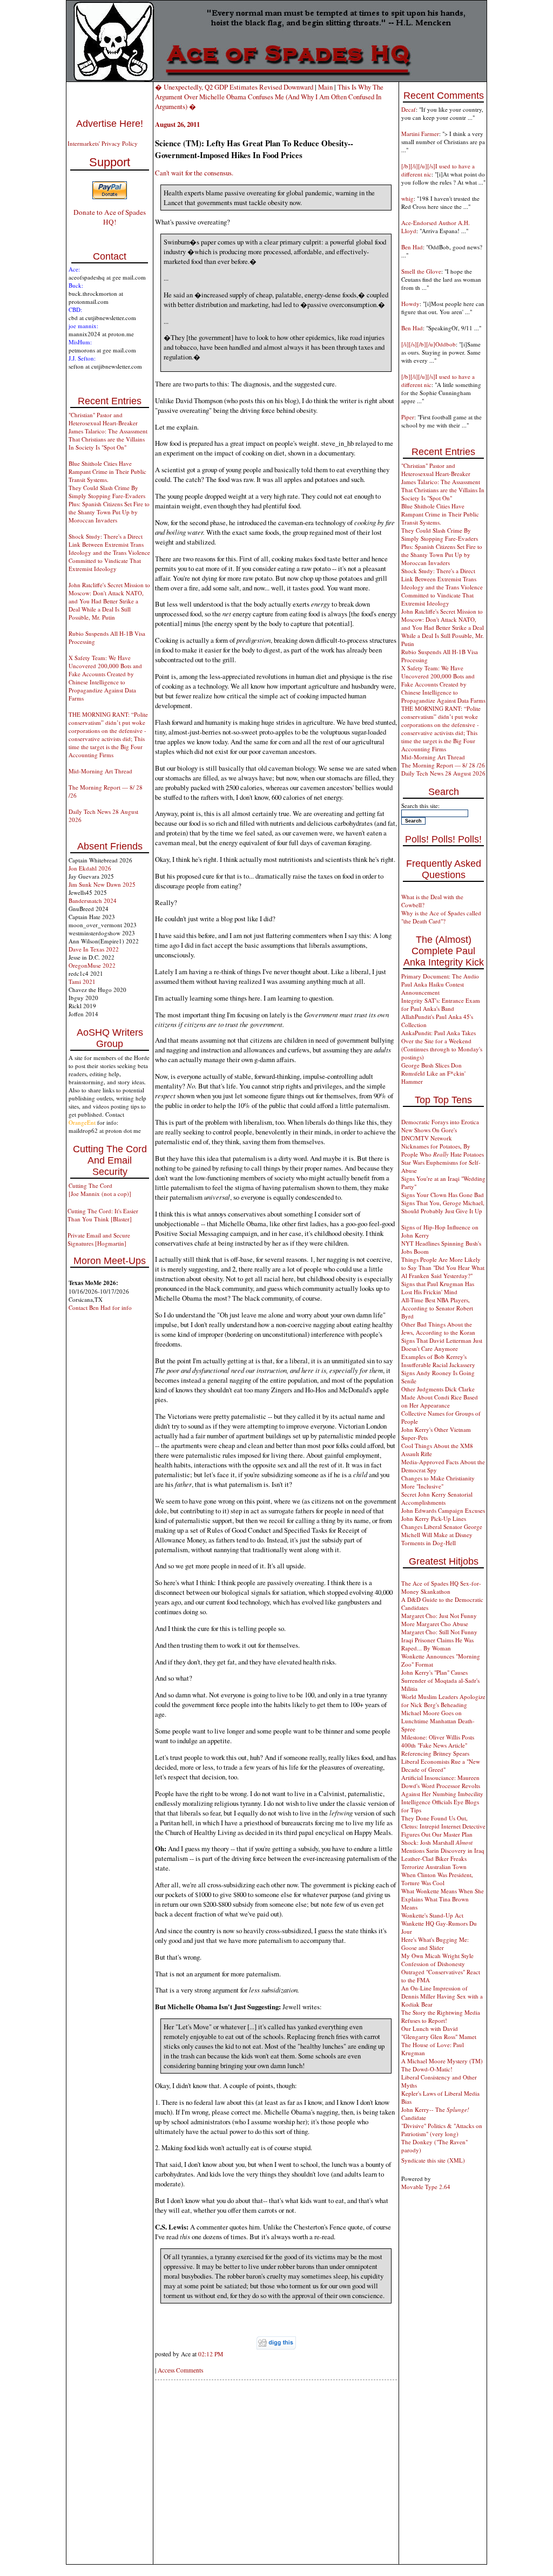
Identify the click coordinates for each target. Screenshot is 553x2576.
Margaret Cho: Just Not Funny (439, 1616)
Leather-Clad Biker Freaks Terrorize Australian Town (434, 1863)
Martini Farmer (420, 134)
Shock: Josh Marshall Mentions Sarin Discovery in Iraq (443, 1846)
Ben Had (412, 247)
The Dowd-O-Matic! (427, 2069)
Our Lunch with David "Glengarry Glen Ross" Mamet (439, 2033)
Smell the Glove (421, 271)
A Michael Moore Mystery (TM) (442, 2061)
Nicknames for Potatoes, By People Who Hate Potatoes (443, 1150)
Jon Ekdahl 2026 (90, 868)
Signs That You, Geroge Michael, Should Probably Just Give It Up (443, 1207)
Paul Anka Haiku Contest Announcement (433, 988)
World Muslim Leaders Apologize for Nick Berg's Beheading (443, 1701)
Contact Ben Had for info (100, 1307)
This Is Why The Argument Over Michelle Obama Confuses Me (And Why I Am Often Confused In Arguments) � (269, 97)
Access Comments (180, 2370)
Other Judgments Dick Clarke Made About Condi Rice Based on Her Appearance (440, 1397)
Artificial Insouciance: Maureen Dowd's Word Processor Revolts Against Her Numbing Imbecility (442, 1786)
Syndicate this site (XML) (433, 2160)
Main (325, 87)
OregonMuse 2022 (92, 965)
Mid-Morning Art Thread (100, 771)
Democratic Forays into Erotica (440, 1122)
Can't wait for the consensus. (194, 173)
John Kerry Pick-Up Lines (434, 1518)
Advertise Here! (110, 124)
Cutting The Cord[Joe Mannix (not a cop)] (100, 1190)
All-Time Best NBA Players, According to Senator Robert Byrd (437, 1308)
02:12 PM (211, 2354)
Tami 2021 (82, 981)
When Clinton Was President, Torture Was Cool (437, 1879)
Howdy (410, 304)
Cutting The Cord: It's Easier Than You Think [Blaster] (103, 1215)
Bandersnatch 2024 (93, 900)
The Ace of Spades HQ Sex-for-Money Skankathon (441, 1587)
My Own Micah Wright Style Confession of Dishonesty (437, 1960)
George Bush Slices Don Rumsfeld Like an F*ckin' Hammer (433, 1073)
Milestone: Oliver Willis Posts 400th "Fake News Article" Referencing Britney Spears (438, 1745)
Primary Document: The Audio (440, 976)
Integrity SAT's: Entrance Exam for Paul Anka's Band (441, 1004)
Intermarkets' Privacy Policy (103, 143)
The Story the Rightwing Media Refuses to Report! (441, 2016)
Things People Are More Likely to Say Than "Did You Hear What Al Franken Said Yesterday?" (443, 1267)
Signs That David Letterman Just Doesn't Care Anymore (442, 1344)
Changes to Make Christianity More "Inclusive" (438, 1482)
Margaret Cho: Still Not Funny (439, 1632)
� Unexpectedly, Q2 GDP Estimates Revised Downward (234, 87)
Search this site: (420, 806)
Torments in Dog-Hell (429, 1543)
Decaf (409, 109)
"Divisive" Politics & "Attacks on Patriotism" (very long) (442, 2130)
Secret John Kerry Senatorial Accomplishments (437, 1498)
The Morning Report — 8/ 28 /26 (443, 765)
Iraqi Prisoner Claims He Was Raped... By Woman (437, 1644)
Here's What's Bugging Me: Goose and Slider (435, 1943)
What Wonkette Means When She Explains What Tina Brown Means (443, 1899)
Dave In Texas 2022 (94, 949)
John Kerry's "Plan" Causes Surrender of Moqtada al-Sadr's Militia (440, 1680)
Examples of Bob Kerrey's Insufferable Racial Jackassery (438, 1361)
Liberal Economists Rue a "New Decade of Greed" (441, 1765)
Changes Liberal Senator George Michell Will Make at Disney (442, 1531)
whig (407, 198)
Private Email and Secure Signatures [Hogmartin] (99, 1239)
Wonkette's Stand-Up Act (432, 1915)
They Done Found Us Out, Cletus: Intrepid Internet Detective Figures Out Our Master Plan (443, 1826)
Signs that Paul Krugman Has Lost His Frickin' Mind (438, 1288)
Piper (408, 417)
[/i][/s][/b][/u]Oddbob (429, 344)
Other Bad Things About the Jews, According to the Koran (438, 1328)
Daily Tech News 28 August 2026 (443, 773)
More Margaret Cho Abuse (435, 1624)
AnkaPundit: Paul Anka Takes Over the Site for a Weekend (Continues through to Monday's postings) (442, 1045)
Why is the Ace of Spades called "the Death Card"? (441, 917)
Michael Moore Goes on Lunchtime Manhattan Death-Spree (438, 1721)
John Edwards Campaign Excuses (443, 1510)
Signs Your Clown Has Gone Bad (443, 1195)
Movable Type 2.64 (426, 2187)
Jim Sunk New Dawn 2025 (102, 884)
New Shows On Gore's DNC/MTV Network (429, 1134)
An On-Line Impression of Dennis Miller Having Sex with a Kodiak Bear (442, 1996)
